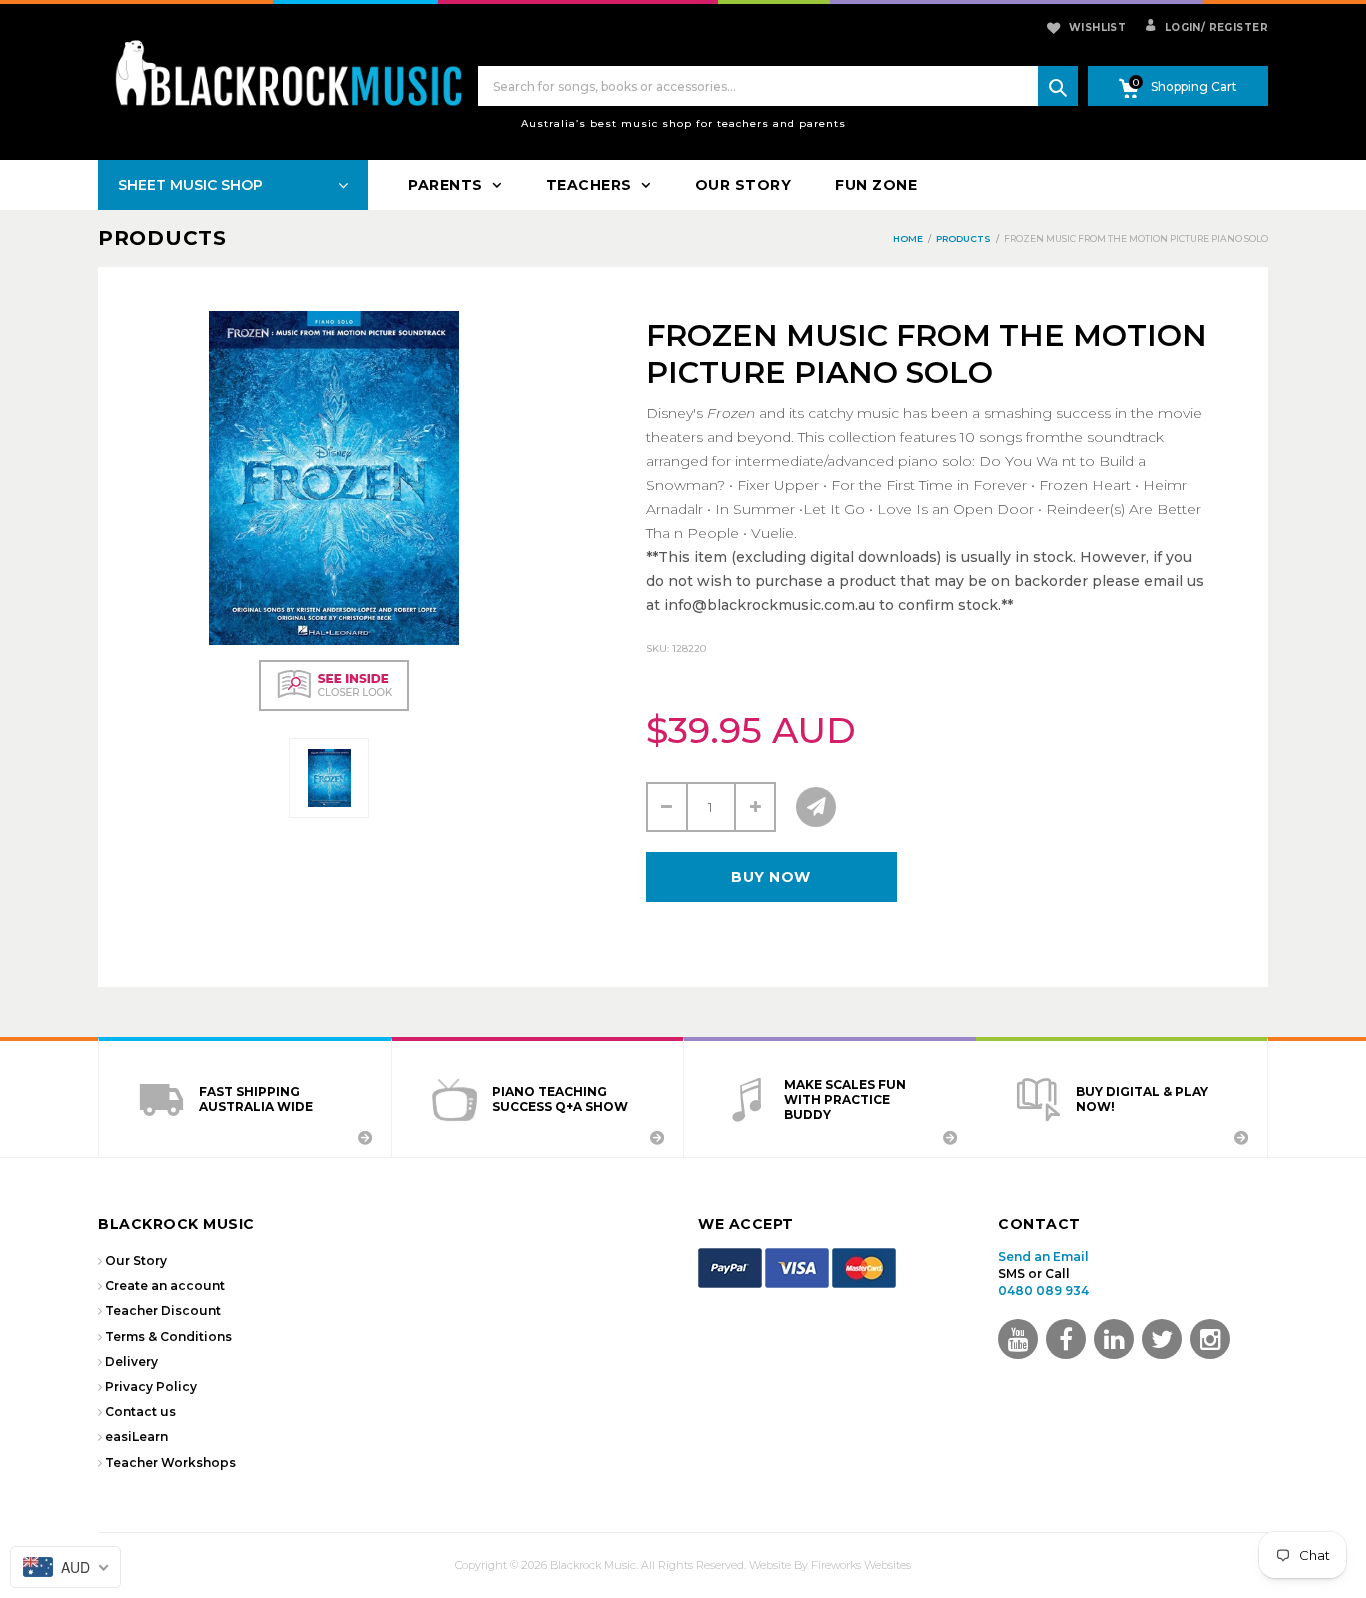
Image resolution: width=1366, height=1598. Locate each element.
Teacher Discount (163, 1310)
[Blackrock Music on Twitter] (1114, 1339)
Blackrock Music (593, 1565)
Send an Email (1043, 1256)
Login (1181, 27)
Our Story (136, 1260)
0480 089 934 (1043, 1290)
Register (1234, 27)
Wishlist (1097, 27)
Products (162, 238)
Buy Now (771, 877)
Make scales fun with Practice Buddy (845, 1099)
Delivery (131, 1361)
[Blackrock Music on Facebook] (1066, 1339)
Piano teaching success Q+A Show (560, 1099)
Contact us (140, 1411)
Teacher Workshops (170, 1462)
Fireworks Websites (861, 1565)
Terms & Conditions (168, 1336)
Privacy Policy (151, 1386)
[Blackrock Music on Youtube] (1018, 1339)
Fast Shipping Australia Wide (256, 1099)
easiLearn (136, 1436)
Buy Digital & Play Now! (1142, 1099)
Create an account (165, 1285)
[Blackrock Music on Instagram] (1210, 1339)
